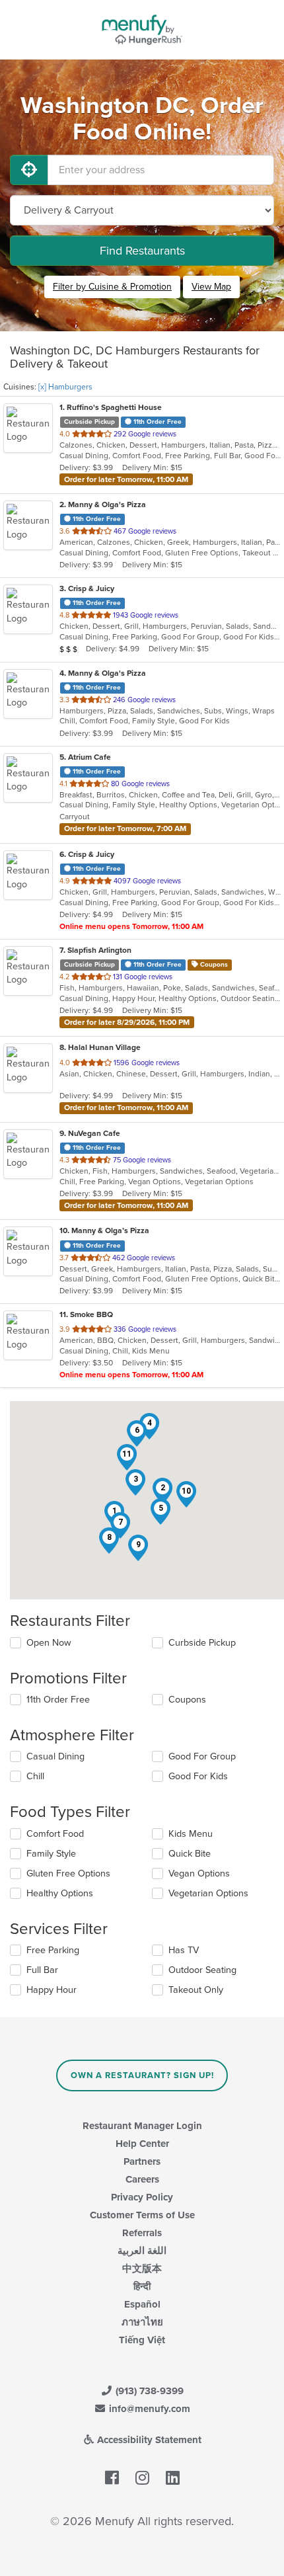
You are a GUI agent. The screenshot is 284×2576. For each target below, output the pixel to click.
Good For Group (202, 1756)
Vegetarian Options (208, 1893)
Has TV (184, 1950)
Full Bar (42, 1970)
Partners (142, 2161)
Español (142, 2304)
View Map (211, 287)
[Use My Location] (29, 170)
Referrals (142, 2233)
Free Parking (53, 1950)
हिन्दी (142, 2286)
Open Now (49, 1643)
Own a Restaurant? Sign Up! (142, 2075)
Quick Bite (190, 1854)
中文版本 (142, 2269)
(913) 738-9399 (148, 2391)
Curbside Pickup (202, 1643)
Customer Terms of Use (142, 2215)
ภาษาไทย (142, 2322)
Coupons (187, 1700)
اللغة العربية (142, 2251)
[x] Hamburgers (65, 387)
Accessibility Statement (148, 2440)
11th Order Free (58, 1700)
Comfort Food (55, 1834)
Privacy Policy (142, 2197)
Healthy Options (60, 1893)
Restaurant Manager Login (142, 2126)
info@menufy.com (148, 2409)
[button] (162, 1491)
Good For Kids (198, 1776)
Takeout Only (196, 1990)
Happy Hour (52, 1990)
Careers (142, 2179)
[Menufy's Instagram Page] (142, 2478)
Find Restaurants (142, 251)
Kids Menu (191, 1834)
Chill (35, 1776)
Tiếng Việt (142, 2340)
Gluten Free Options (68, 1873)
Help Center (142, 2144)
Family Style (51, 1854)
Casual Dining (55, 1756)
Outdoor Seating (202, 1970)
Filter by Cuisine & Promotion (112, 287)
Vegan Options (199, 1873)
